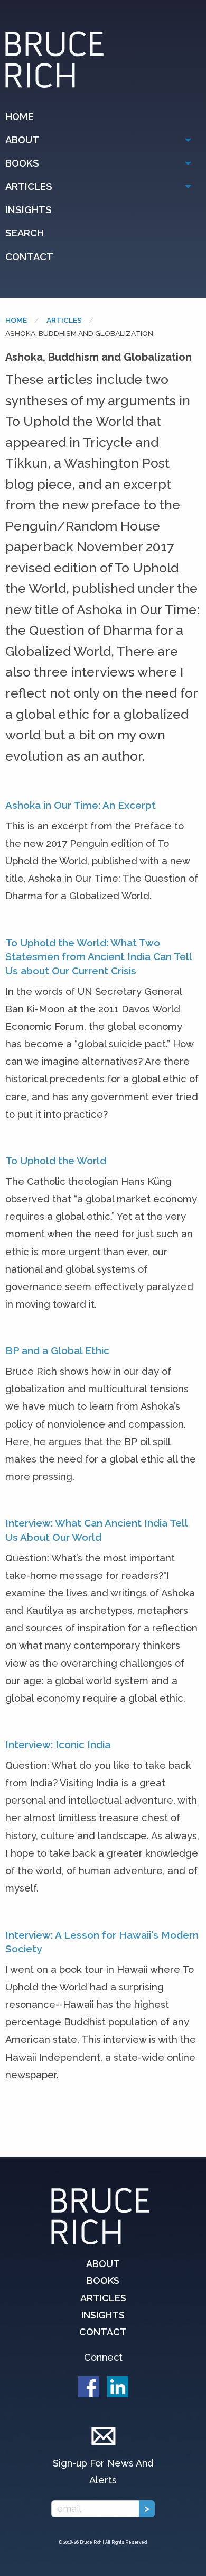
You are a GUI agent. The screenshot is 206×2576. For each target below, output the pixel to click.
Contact (29, 257)
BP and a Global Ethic (57, 1350)
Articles (29, 186)
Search (25, 233)
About (22, 140)
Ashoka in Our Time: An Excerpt (81, 805)
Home (20, 117)
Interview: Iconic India (58, 1744)
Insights (29, 210)
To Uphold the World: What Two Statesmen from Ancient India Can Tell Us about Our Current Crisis (99, 957)
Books (22, 163)
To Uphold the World (56, 1161)
